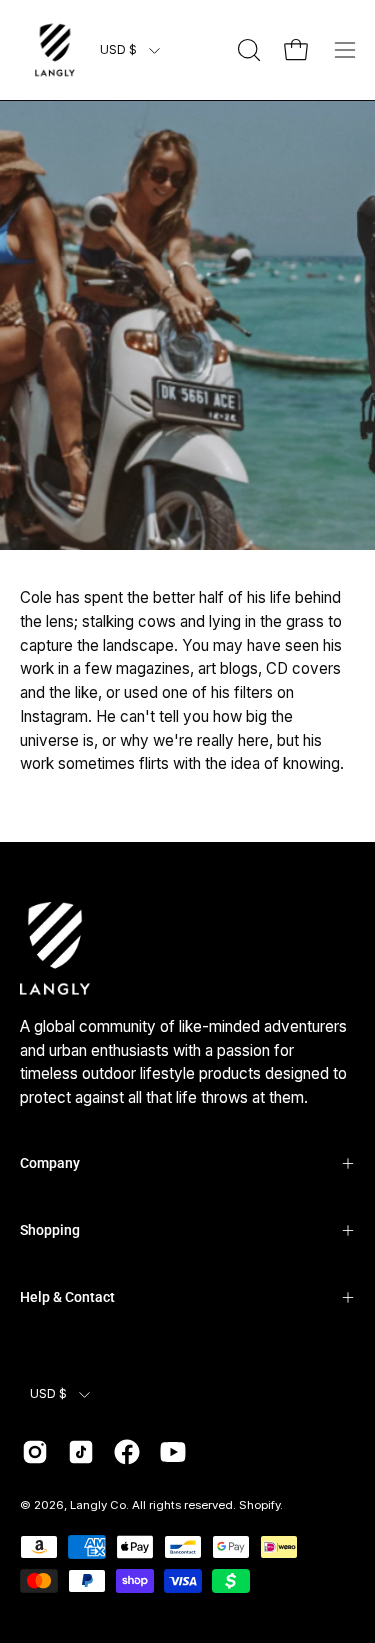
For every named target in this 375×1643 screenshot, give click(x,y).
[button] (247, 50)
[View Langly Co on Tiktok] (81, 1452)
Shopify (259, 1505)
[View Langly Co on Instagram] (35, 1452)
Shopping (50, 1230)
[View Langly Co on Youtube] (173, 1452)
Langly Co (98, 1505)
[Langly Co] (55, 50)
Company (50, 1163)
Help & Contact (67, 1297)
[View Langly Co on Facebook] (127, 1452)
